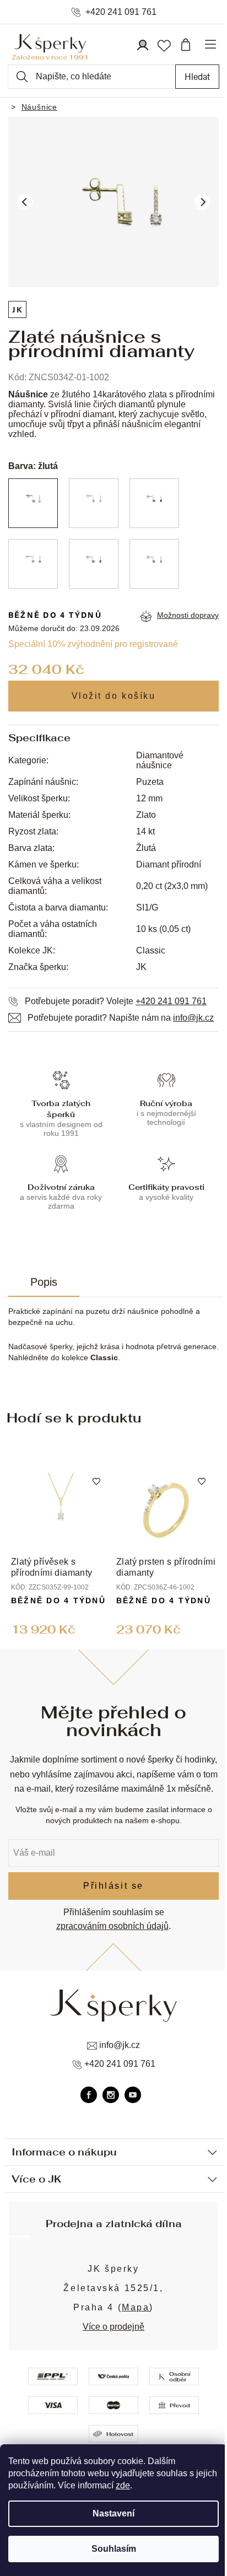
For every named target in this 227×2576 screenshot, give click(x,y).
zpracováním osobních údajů (112, 1926)
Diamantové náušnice (160, 760)
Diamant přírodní (169, 864)
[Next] (202, 202)
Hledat (197, 76)
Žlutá (146, 848)
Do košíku (114, 696)
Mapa (136, 2307)
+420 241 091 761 (121, 12)
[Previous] (25, 202)
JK (17, 309)
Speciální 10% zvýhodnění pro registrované (93, 644)
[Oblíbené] (164, 45)
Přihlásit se (113, 1886)
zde (123, 2485)
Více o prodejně (113, 2327)
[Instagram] (111, 2095)
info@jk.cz (193, 1018)
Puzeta (150, 782)
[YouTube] (133, 2095)
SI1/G (147, 907)
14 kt (145, 831)
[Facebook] (89, 2095)
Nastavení (113, 2513)
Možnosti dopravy (188, 615)
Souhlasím (114, 2549)
